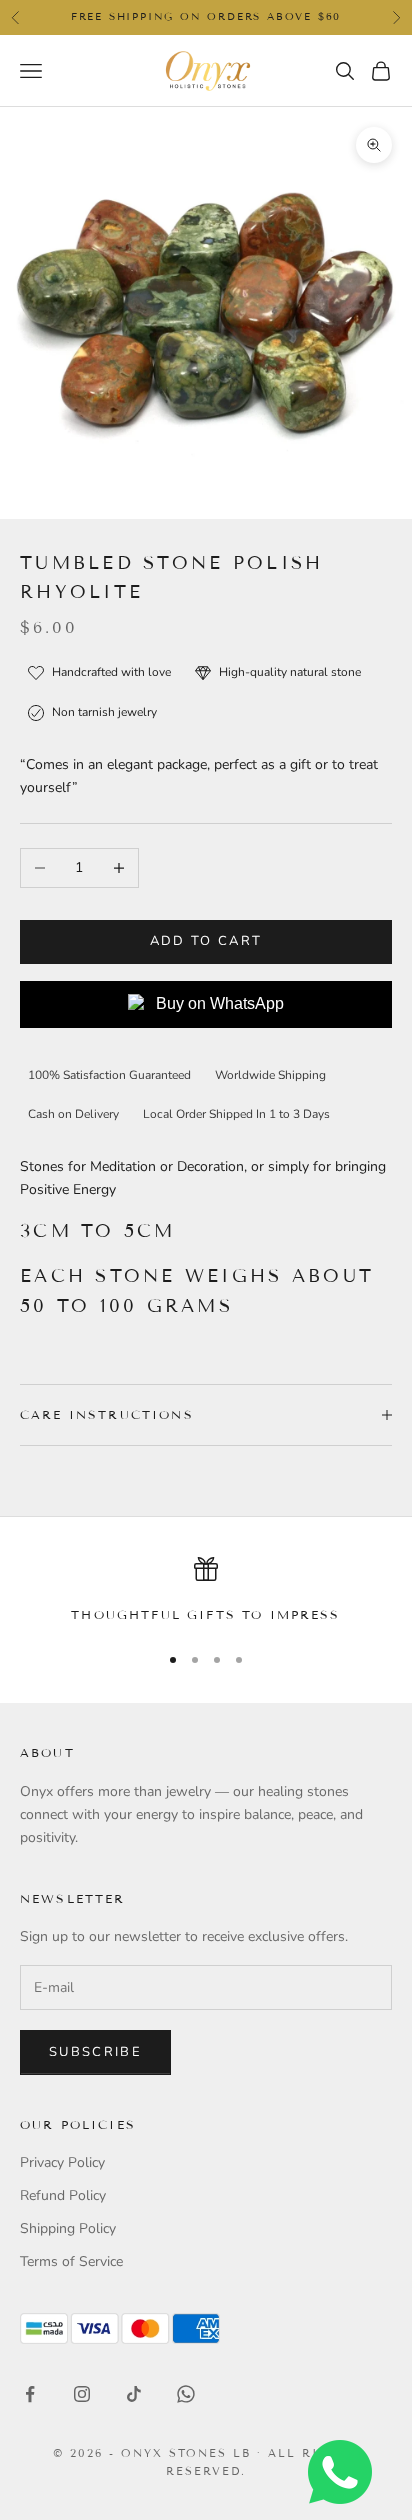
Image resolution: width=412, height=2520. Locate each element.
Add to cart (206, 941)
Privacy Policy (62, 2162)
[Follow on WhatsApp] (186, 2394)
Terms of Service (71, 2261)
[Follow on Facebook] (30, 2394)
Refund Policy (63, 2195)
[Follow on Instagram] (82, 2394)
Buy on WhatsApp (220, 1003)
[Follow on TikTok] (134, 2394)
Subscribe (95, 2052)
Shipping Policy (68, 2228)
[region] (206, 1591)
